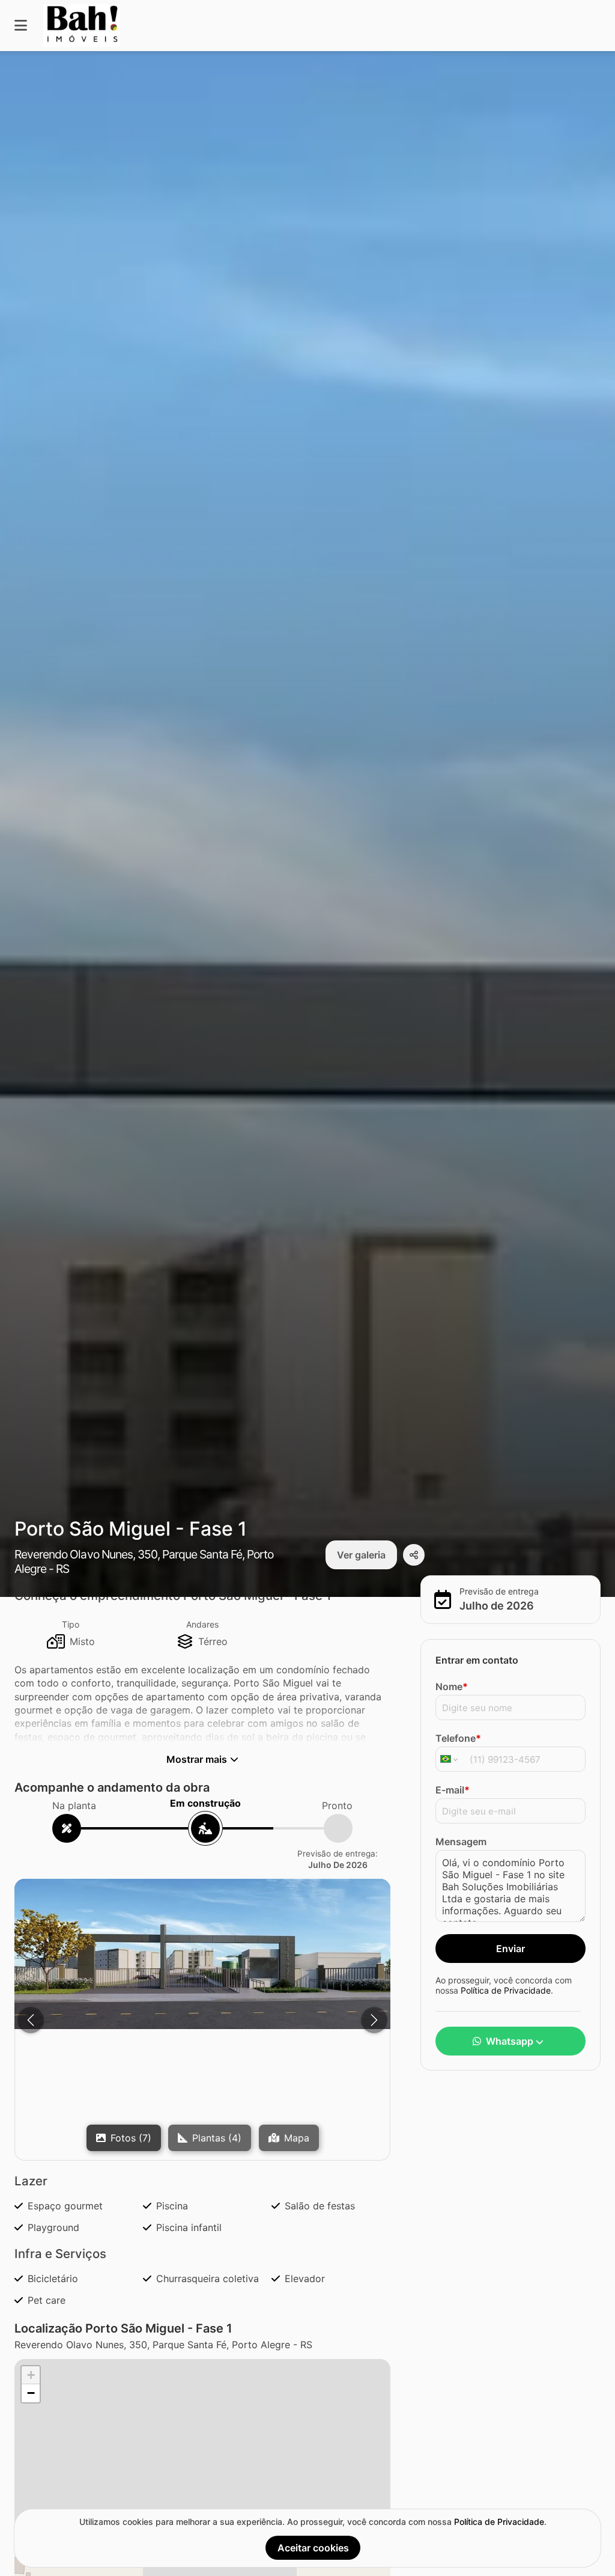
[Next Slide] (374, 2020)
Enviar (510, 1949)
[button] (202, 1954)
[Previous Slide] (31, 2020)
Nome (452, 1686)
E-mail (453, 1790)
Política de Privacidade (506, 1990)
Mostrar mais (197, 1759)
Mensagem (461, 1842)
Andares (202, 1624)
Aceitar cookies (313, 2548)
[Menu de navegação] (21, 26)
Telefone (458, 1738)
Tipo (71, 1624)
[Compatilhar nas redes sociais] (414, 1555)
